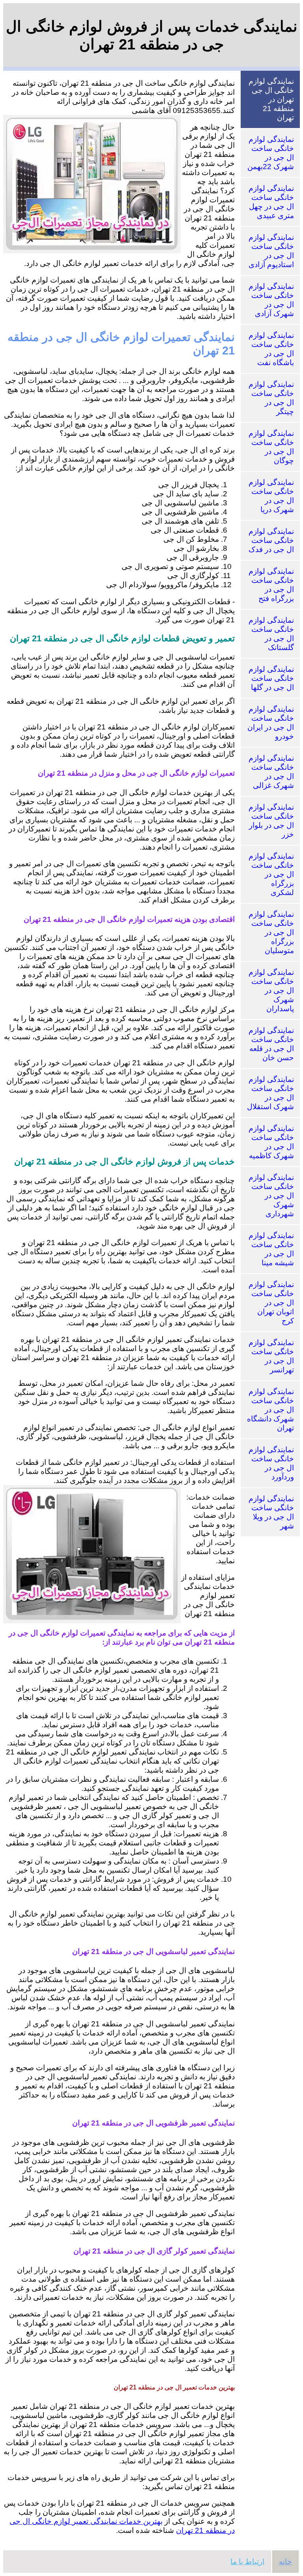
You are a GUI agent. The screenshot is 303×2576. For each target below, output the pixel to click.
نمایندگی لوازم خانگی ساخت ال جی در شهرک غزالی (271, 772)
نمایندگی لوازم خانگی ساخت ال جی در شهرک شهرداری (271, 1196)
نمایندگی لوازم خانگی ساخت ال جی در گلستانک (271, 634)
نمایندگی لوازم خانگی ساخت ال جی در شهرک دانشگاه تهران (270, 1410)
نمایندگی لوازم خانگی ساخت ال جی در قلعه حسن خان (271, 1044)
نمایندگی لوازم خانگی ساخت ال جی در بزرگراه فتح (271, 585)
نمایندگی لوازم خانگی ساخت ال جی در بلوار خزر (271, 821)
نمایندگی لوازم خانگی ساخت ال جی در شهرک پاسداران (271, 990)
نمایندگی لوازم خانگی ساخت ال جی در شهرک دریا (271, 496)
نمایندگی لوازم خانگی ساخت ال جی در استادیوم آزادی (271, 251)
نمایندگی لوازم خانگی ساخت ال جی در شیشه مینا (271, 1249)
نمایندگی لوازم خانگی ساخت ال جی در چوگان (271, 447)
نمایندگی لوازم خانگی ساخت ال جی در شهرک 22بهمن (271, 153)
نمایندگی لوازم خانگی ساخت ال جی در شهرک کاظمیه (271, 1142)
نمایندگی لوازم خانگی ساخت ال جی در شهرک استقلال (270, 1093)
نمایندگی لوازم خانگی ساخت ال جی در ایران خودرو (271, 723)
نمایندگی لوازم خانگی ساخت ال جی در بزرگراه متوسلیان (271, 932)
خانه (285, 2562)
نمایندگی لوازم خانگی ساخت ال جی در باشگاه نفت (271, 349)
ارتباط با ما (247, 2562)
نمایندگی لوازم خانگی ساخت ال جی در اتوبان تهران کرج (271, 1303)
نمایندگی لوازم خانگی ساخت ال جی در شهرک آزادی (271, 300)
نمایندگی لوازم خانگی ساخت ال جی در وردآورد (271, 1463)
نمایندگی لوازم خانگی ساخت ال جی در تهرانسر (271, 1356)
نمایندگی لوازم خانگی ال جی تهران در (271, 99)
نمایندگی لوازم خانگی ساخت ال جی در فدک (271, 540)
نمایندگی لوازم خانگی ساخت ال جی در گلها (271, 678)
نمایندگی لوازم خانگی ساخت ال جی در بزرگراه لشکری (271, 874)
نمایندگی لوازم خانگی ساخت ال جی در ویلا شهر (271, 1512)
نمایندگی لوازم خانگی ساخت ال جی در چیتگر (271, 398)
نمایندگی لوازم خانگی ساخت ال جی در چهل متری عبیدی (271, 202)
